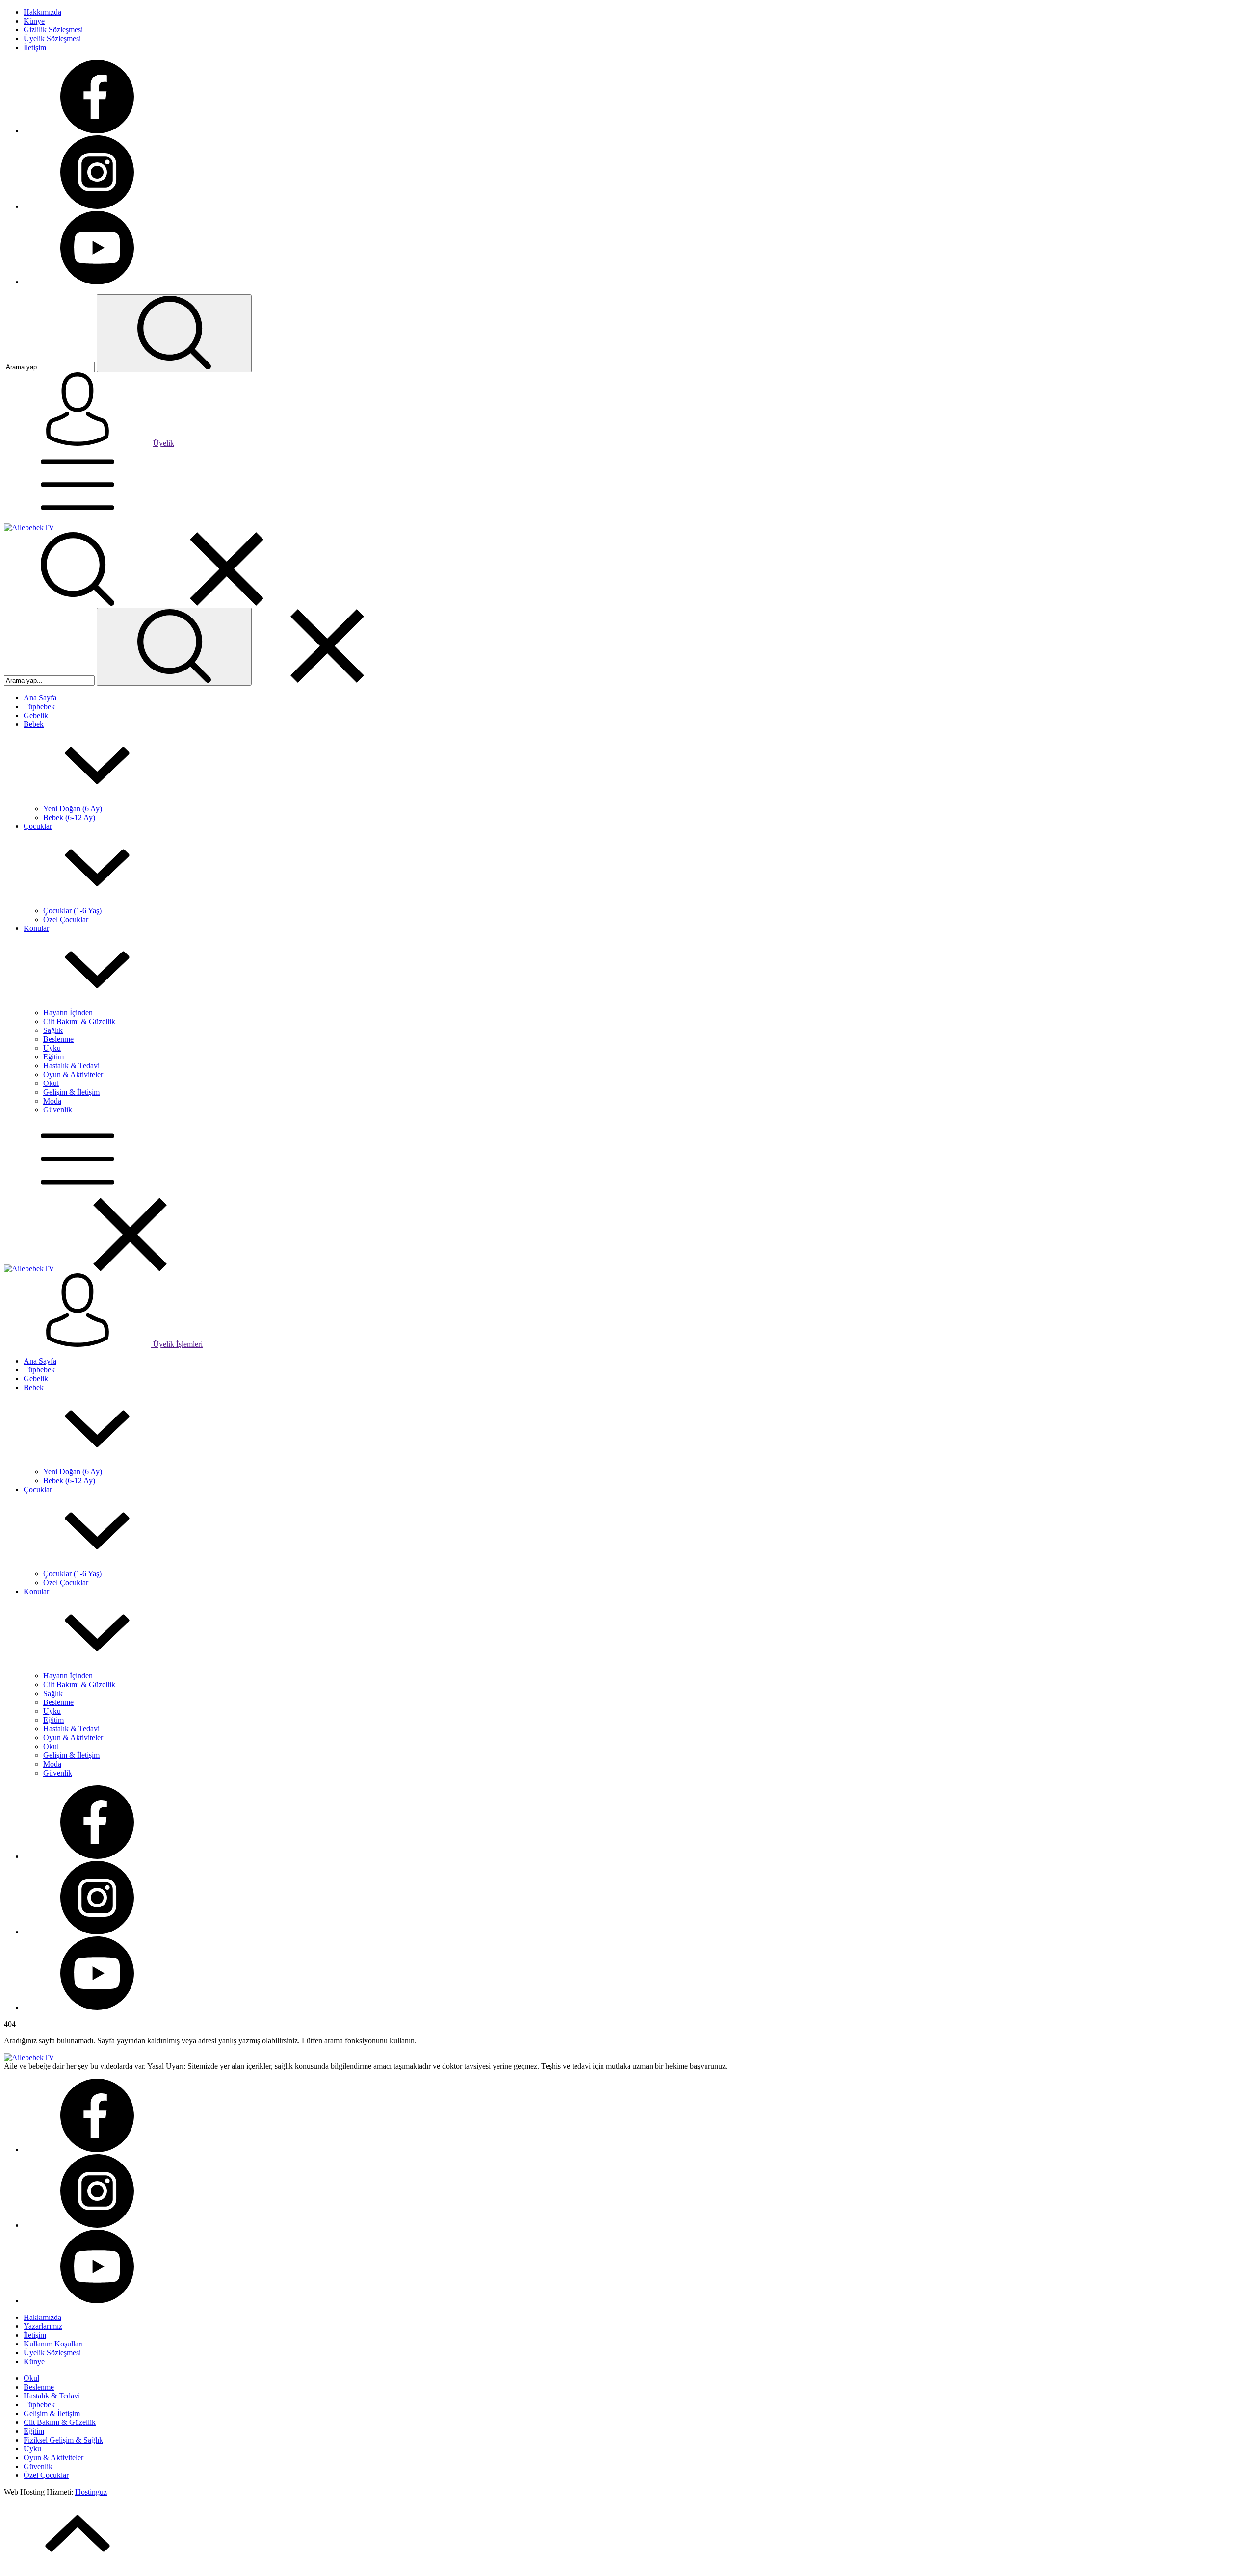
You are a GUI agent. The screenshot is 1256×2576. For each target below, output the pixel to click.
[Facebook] (97, 131)
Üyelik (164, 443)
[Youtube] (97, 282)
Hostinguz (91, 2492)
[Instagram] (97, 206)
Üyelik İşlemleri (177, 1344)
